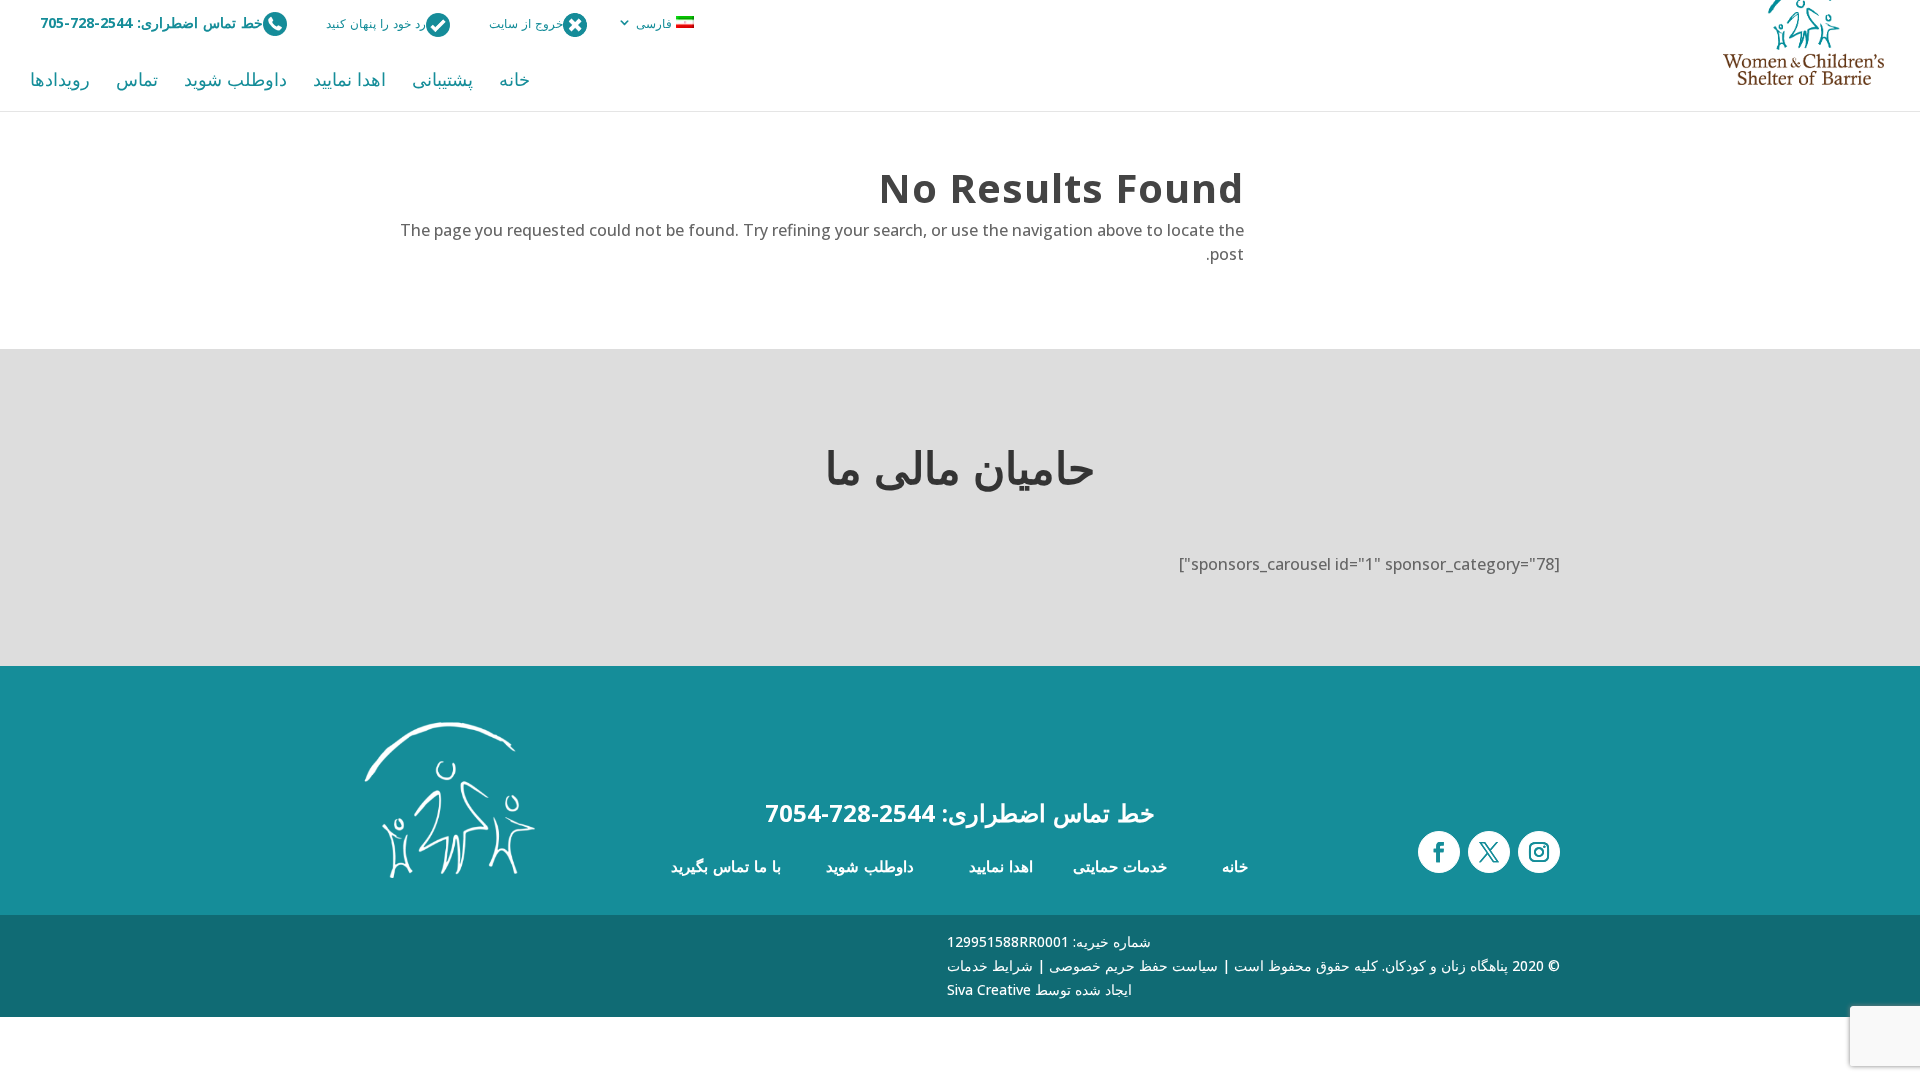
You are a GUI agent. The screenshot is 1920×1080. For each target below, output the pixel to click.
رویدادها (60, 81)
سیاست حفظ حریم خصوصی (1133, 965)
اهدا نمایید (349, 81)
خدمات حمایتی (1120, 866)
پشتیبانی (442, 81)
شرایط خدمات (990, 965)
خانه (514, 81)
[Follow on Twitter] (1489, 852)
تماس (137, 81)
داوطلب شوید (235, 81)
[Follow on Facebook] (1439, 852)
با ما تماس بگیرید (726, 866)
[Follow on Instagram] (1539, 852)
